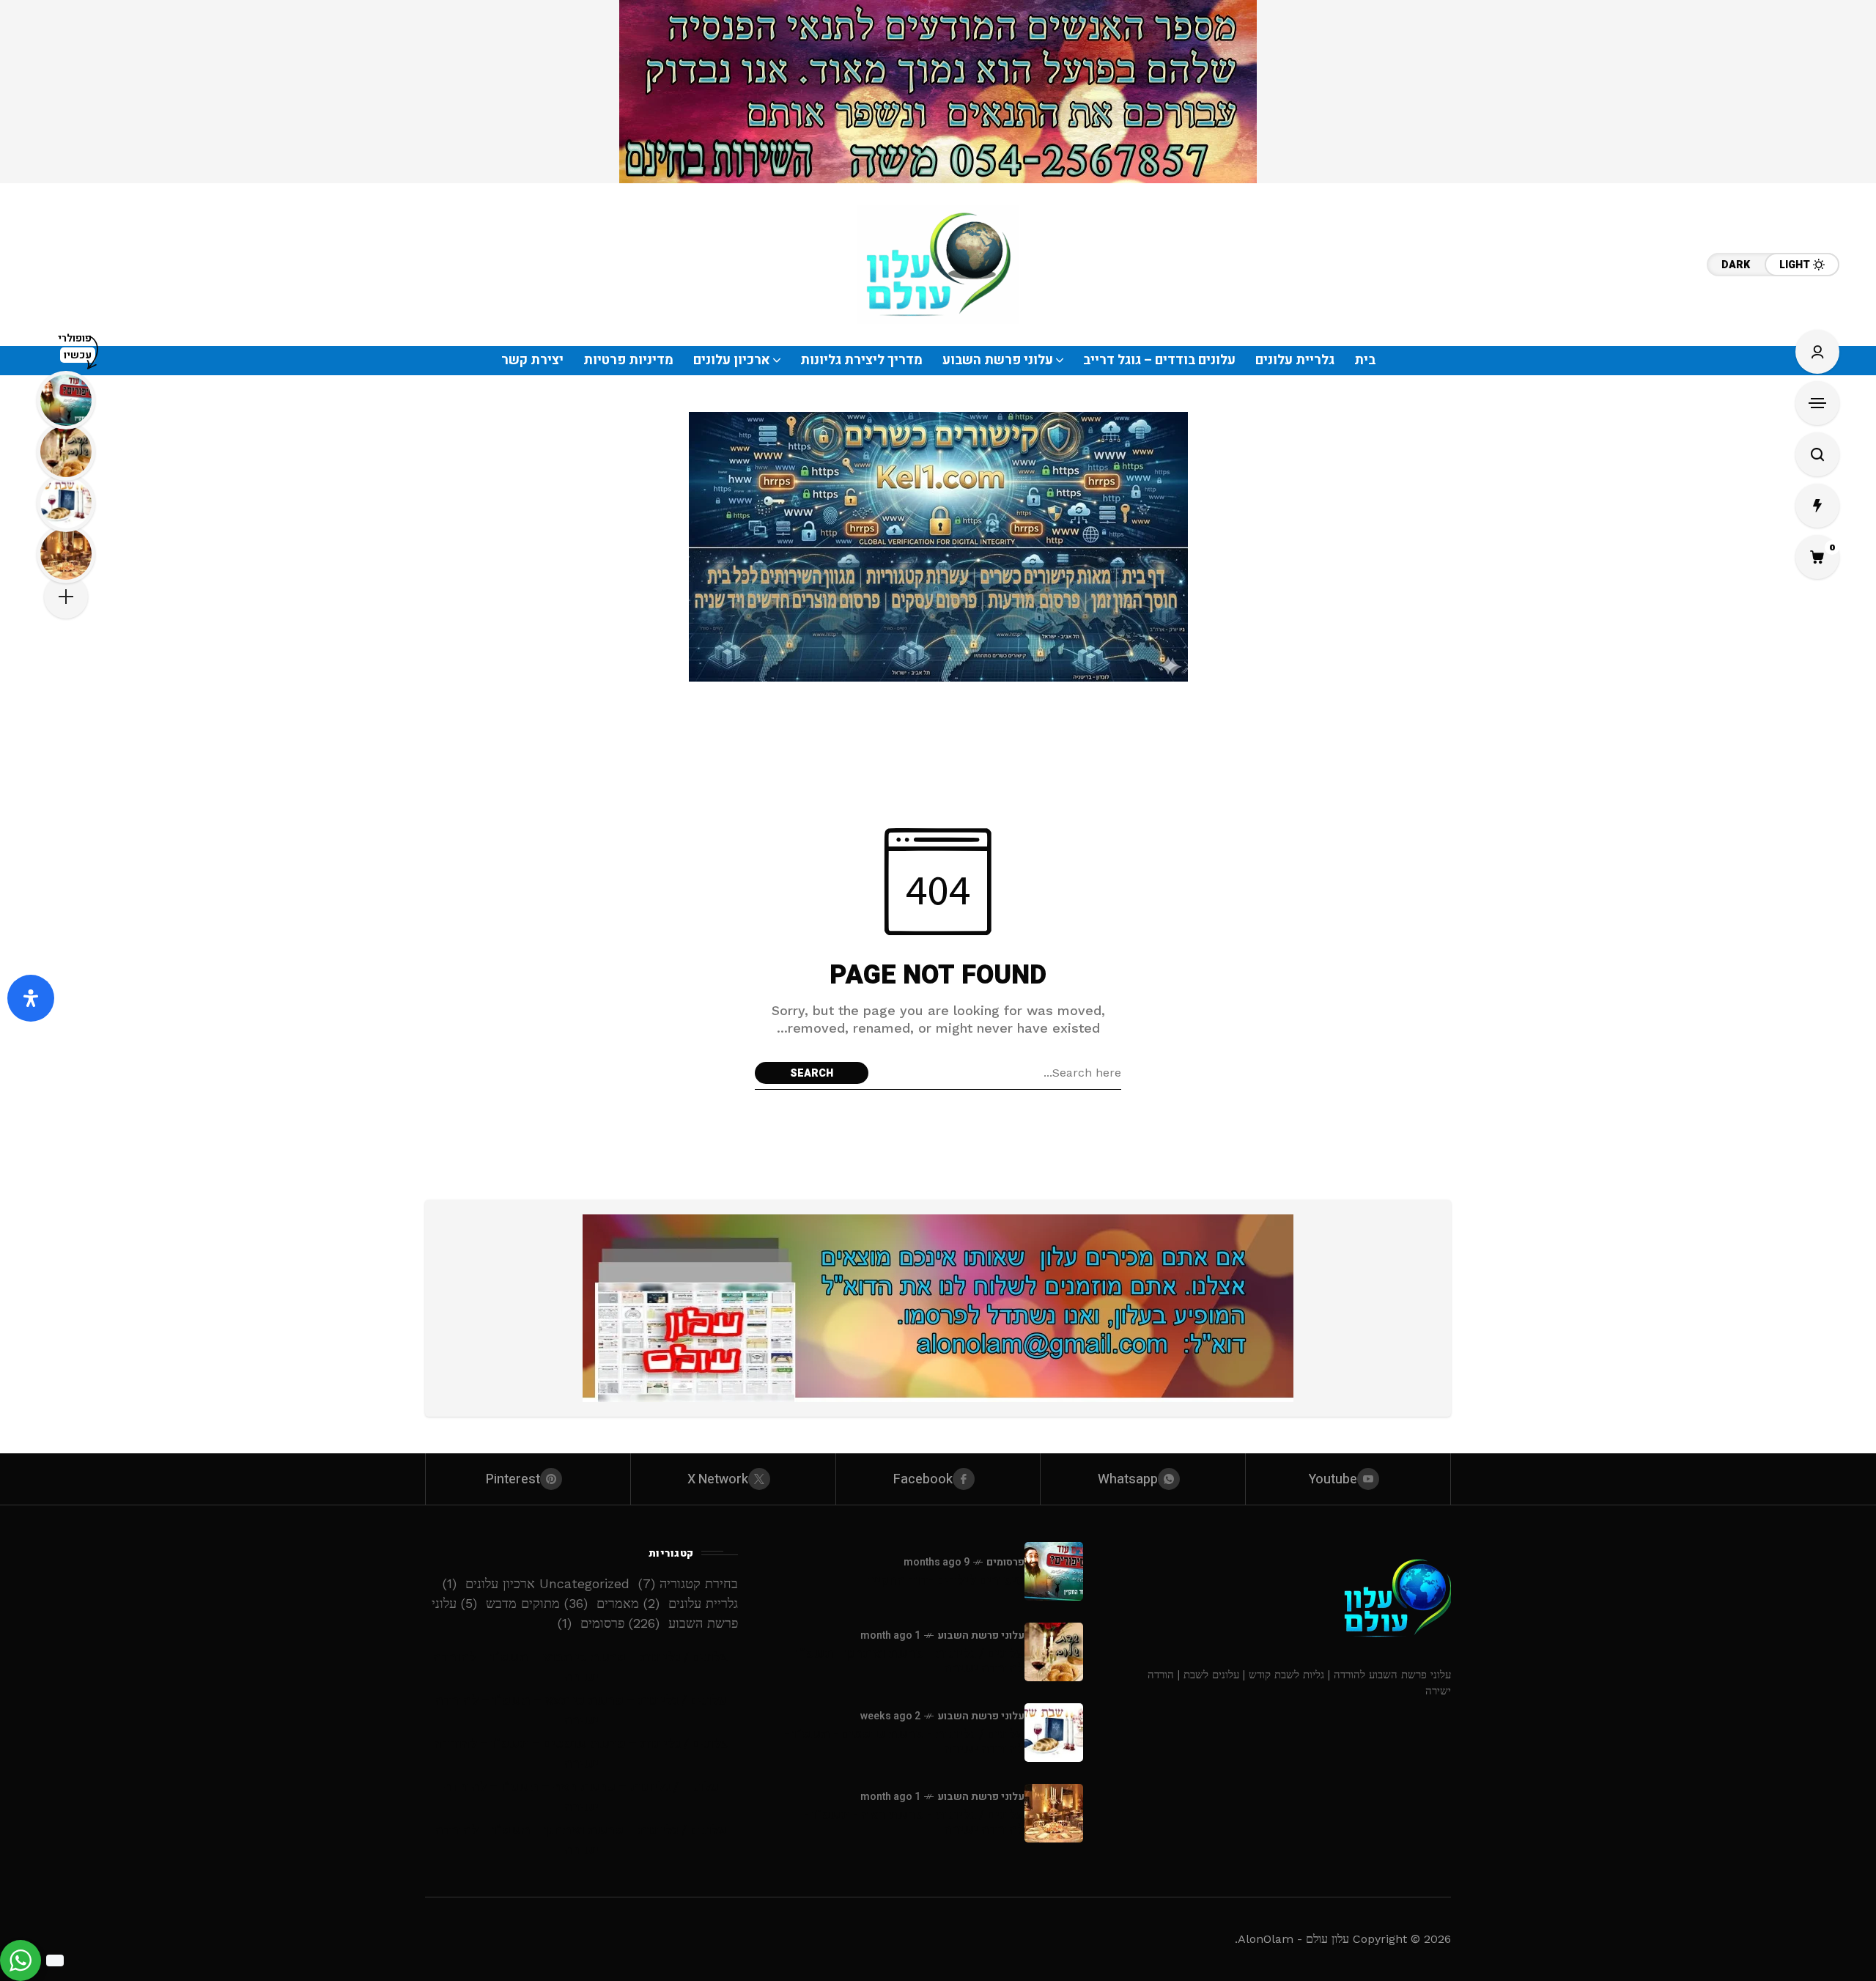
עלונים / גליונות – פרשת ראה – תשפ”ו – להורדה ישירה (581, 1797)
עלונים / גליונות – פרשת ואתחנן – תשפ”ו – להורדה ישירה (581, 1840)
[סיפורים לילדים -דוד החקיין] (1054, 1571)
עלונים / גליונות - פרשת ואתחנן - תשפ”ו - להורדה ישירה (906, 1661)
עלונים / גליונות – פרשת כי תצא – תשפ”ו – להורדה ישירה (581, 1711)
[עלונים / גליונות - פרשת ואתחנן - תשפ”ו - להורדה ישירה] (1054, 1652)
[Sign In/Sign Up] (1817, 352)
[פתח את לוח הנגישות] (31, 998)
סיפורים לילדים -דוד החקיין (946, 1580)
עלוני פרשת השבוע (981, 1635)
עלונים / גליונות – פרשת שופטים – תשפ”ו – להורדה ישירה (581, 1754)
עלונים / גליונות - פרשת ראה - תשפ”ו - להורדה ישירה (914, 1822)
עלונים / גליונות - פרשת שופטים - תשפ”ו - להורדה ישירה (904, 1742)
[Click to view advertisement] (938, 92)
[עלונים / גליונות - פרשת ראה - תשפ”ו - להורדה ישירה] (1054, 1813)
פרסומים (1005, 1562)
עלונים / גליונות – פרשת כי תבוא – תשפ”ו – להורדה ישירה (581, 1667)
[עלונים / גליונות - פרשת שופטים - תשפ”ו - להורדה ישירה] (1054, 1733)
